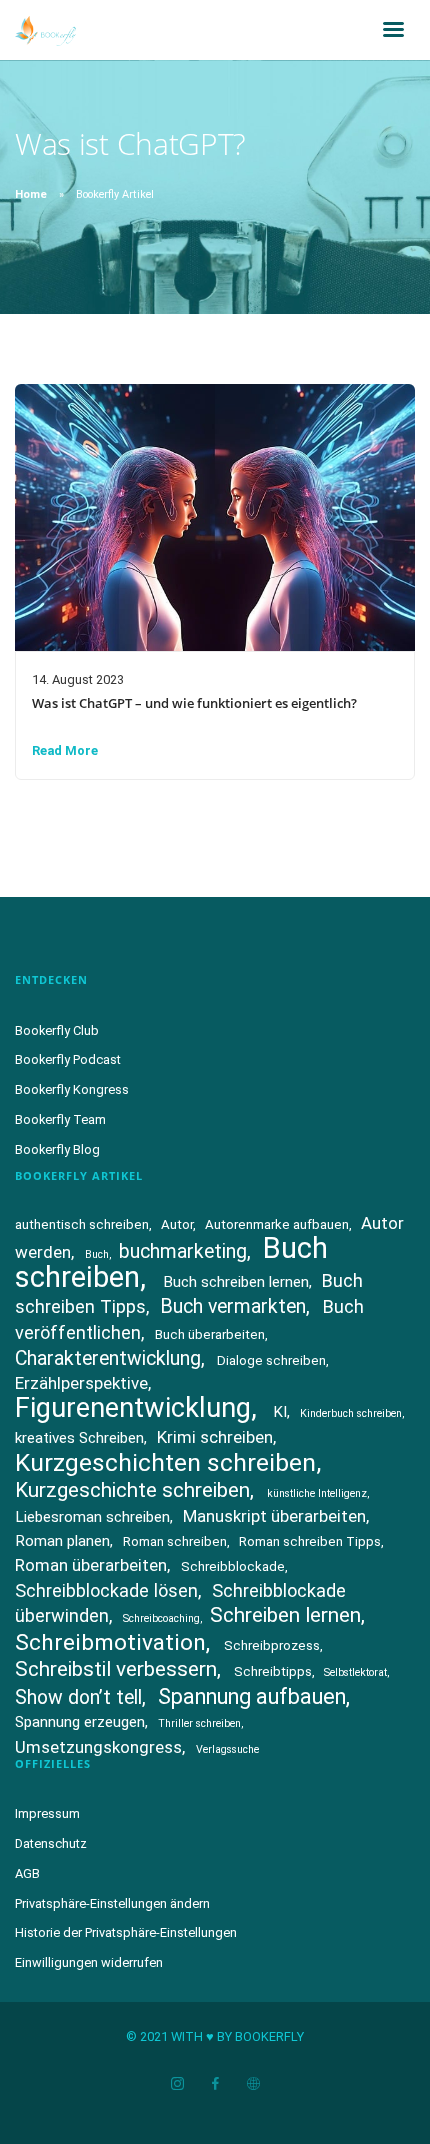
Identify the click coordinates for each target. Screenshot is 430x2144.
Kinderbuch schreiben (351, 1413)
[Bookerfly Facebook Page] (215, 2084)
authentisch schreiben (82, 1224)
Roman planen (62, 1541)
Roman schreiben (175, 1541)
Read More (65, 750)
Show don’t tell (78, 1697)
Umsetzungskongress (98, 1747)
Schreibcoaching (161, 1618)
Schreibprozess (272, 1645)
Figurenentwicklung (133, 1408)
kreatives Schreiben (79, 1438)
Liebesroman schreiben (92, 1517)
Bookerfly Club (57, 1030)
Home (31, 194)
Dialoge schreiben (271, 1360)
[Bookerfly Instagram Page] (177, 2084)
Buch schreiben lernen (236, 1282)
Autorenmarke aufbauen (277, 1224)
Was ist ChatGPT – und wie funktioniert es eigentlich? (194, 703)
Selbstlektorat (355, 1672)
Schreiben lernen (285, 1615)
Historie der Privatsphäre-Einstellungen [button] (126, 1932)
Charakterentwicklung (108, 1358)
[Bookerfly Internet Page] (253, 2084)
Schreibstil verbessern (116, 1669)
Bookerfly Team (60, 1119)
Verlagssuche (227, 1749)
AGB (27, 1873)
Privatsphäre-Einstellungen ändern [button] (112, 1903)
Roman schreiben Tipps (310, 1541)
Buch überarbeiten (210, 1334)
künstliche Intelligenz (317, 1493)
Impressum (47, 1813)
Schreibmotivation (110, 1642)
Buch (97, 1254)
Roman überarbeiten (91, 1565)
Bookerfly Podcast (68, 1059)
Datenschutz (51, 1843)
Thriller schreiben (199, 1723)
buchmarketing (183, 1251)
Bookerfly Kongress (72, 1089)
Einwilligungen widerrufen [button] (89, 1962)
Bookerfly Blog (57, 1149)
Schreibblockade (233, 1566)
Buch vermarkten (233, 1306)
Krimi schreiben (215, 1437)
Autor (177, 1224)
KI (280, 1412)
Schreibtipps (273, 1671)
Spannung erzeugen (80, 1722)
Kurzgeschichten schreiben (165, 1462)
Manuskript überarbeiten (274, 1516)
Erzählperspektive (81, 1383)
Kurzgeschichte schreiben (132, 1490)
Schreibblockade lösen (106, 1590)
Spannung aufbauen (252, 1696)
